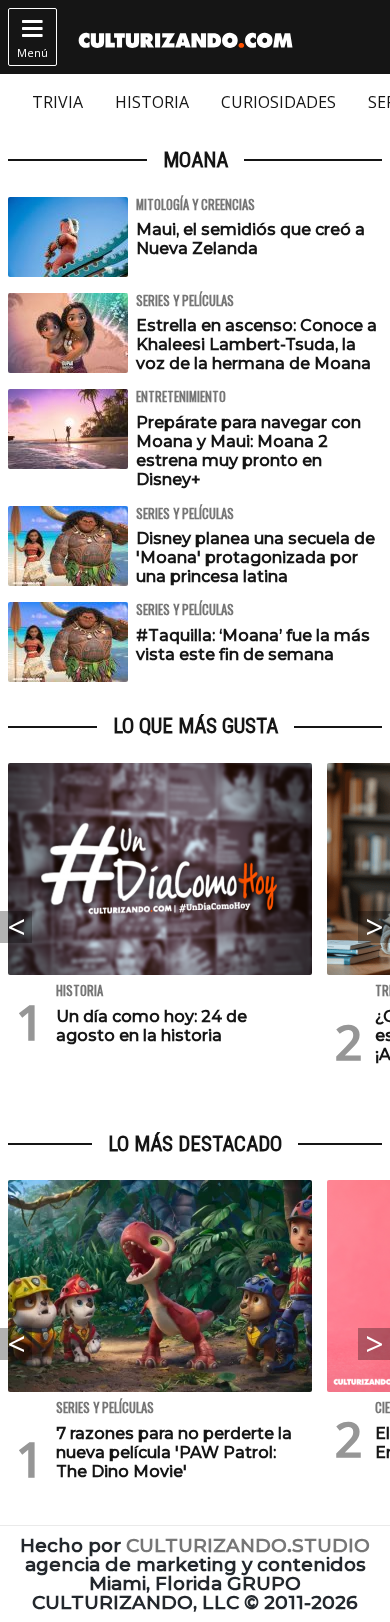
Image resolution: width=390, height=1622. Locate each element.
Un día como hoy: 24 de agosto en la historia (151, 1026)
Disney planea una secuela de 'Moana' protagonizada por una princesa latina (255, 557)
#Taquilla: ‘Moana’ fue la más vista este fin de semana (253, 645)
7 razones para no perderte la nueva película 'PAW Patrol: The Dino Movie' (174, 1452)
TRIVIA (57, 102)
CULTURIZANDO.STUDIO (248, 1545)
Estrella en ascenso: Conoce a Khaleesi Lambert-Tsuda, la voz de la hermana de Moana (256, 344)
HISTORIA (152, 102)
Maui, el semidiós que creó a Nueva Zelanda (250, 239)
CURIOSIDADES (278, 102)
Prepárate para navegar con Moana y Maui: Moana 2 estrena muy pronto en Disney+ (248, 451)
